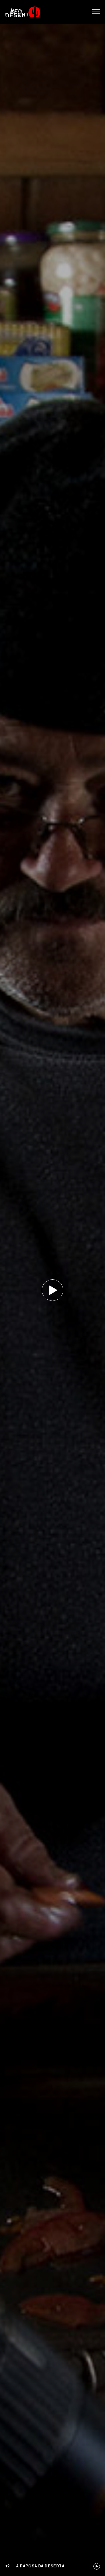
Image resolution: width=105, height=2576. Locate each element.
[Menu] (96, 12)
